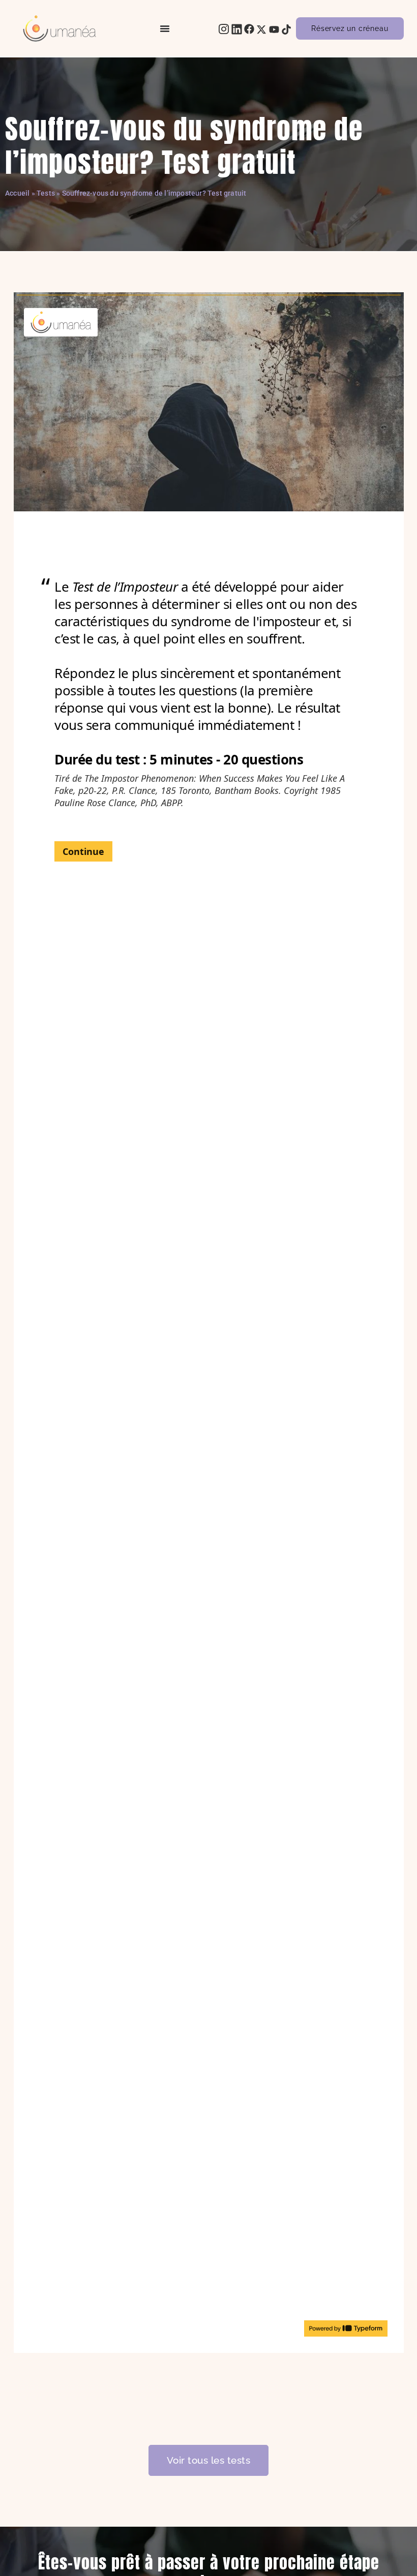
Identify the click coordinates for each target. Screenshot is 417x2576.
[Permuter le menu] (165, 28)
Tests (46, 193)
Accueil (17, 193)
